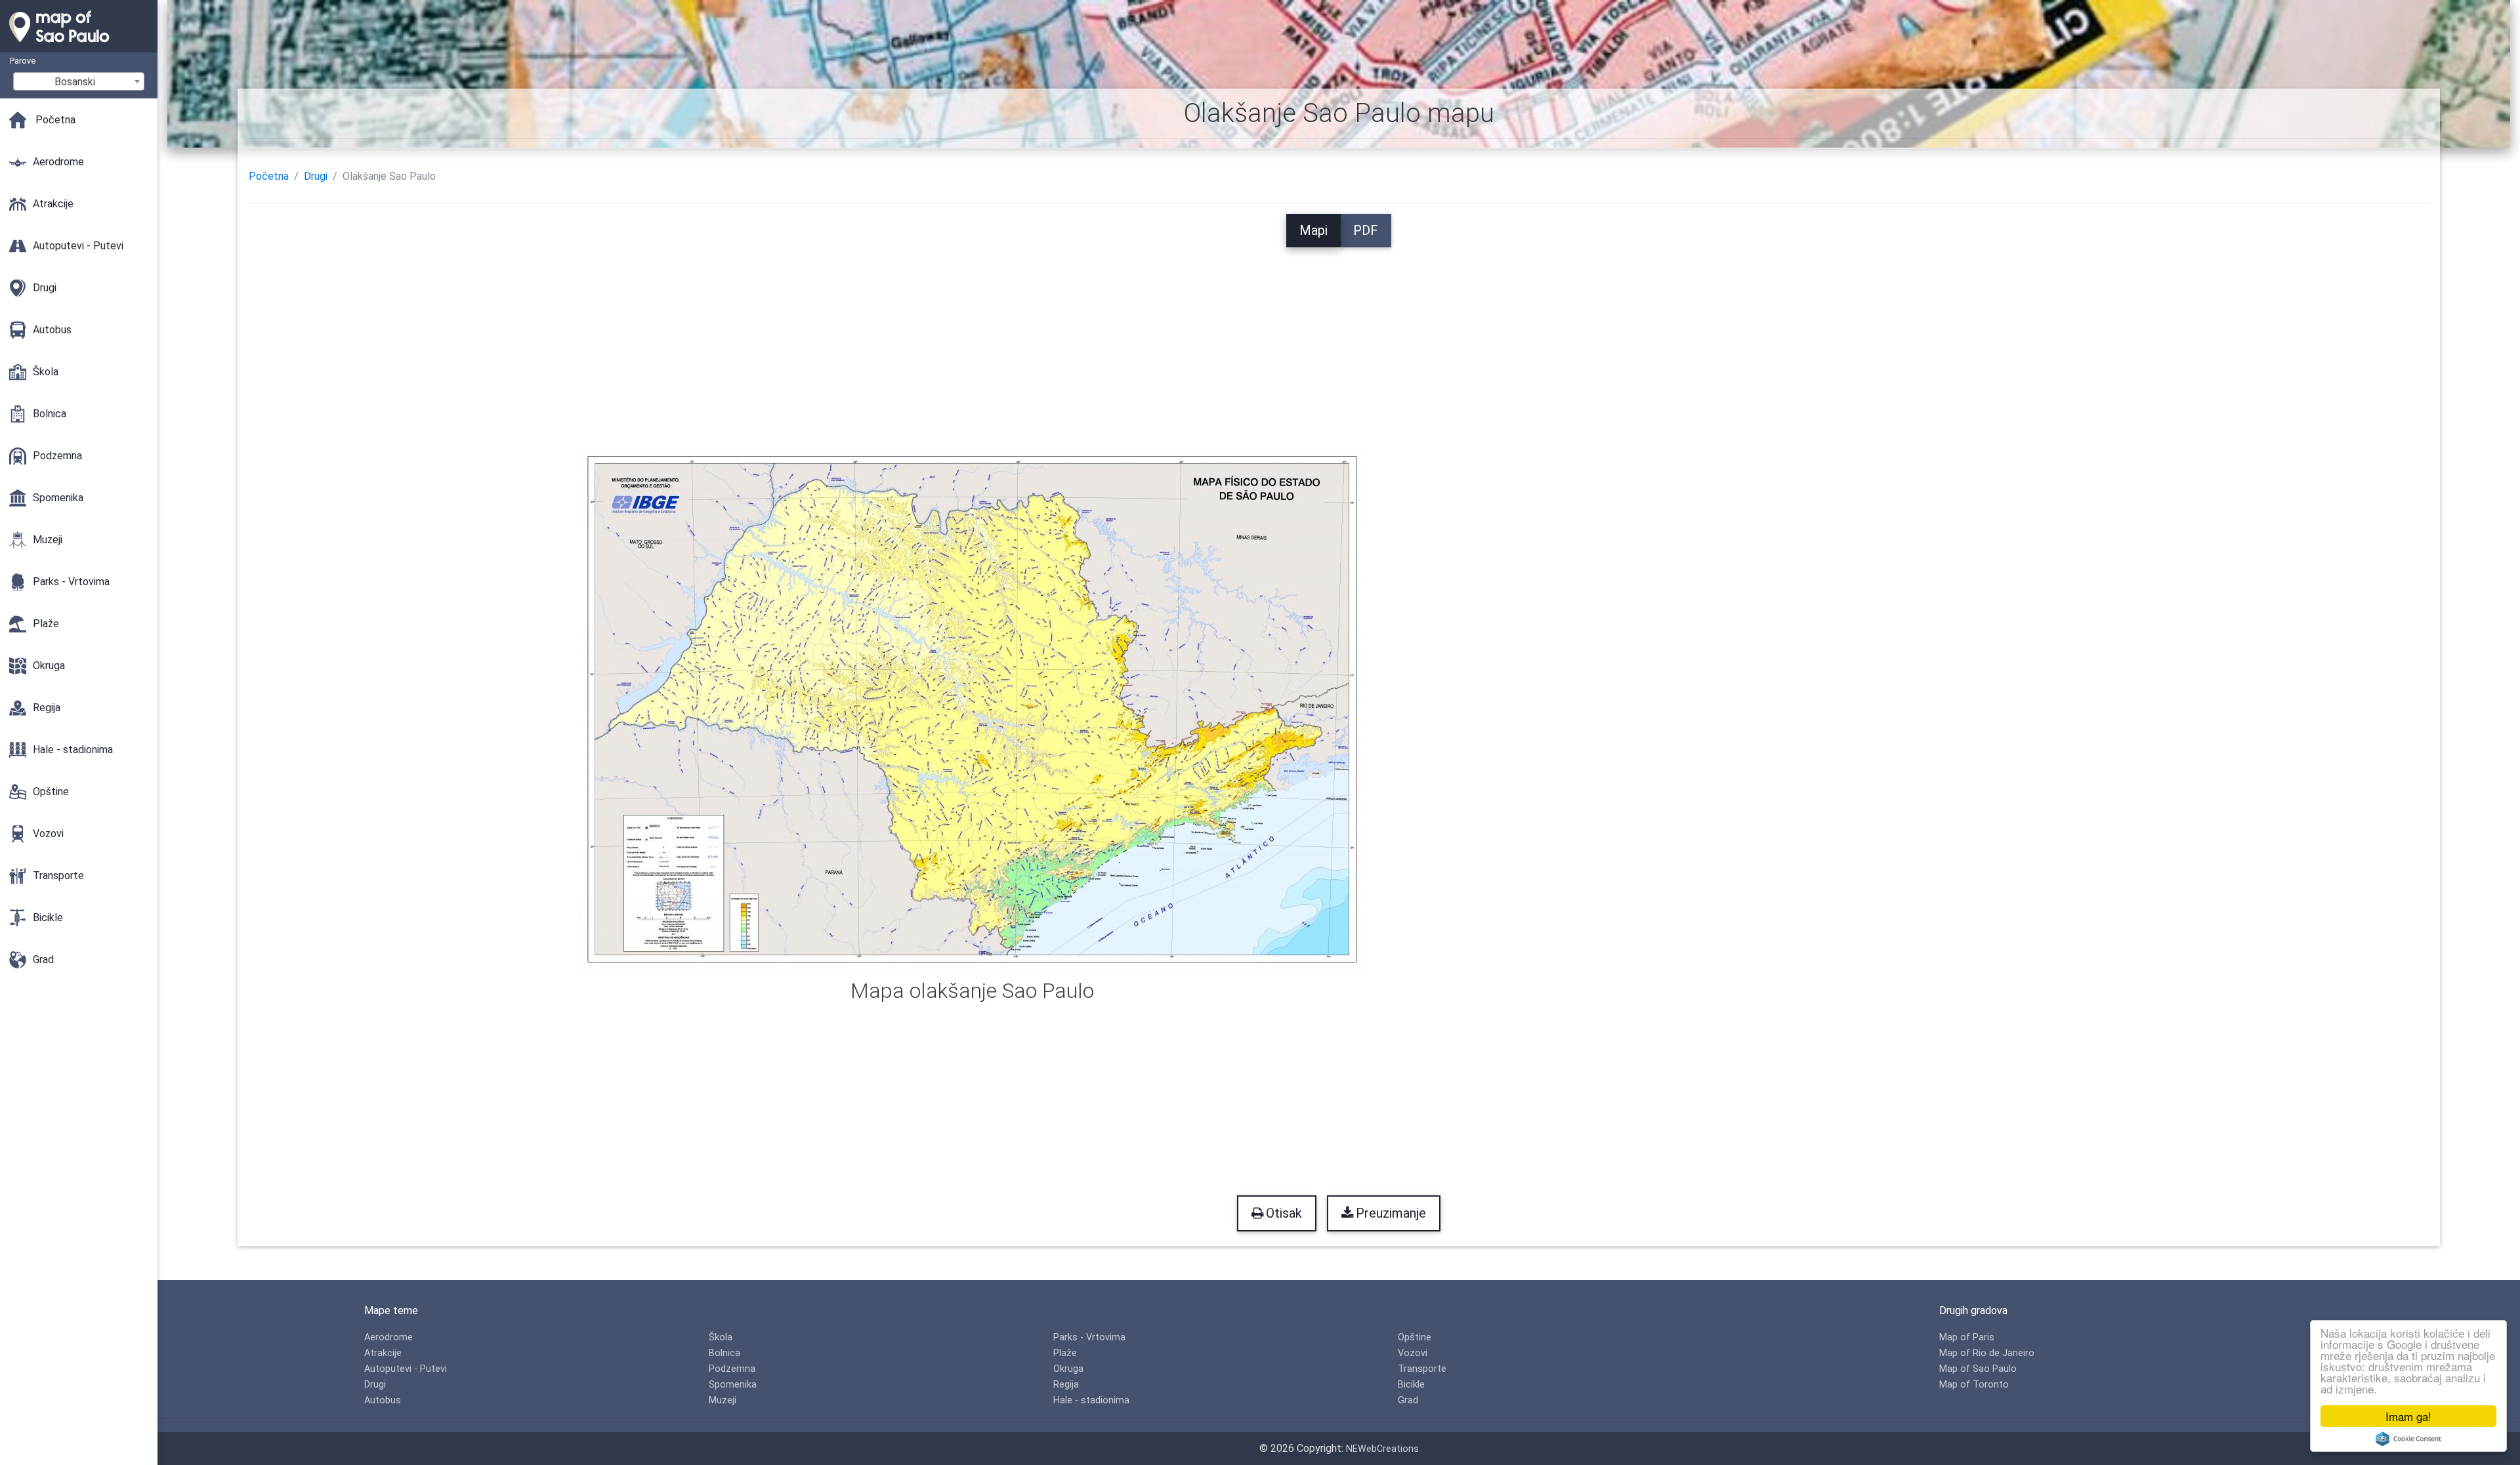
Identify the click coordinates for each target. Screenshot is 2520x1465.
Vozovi (1413, 1353)
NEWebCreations (1382, 1449)
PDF (1366, 230)
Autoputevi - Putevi (406, 1369)
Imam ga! (2408, 1416)
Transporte (1422, 1369)
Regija (1066, 1385)
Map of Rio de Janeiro (1987, 1353)
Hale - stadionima (1091, 1400)
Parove (23, 61)
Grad (1408, 1400)
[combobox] (79, 81)
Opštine (1415, 1337)
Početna (269, 176)
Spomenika (733, 1385)
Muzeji (723, 1400)
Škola (721, 1337)
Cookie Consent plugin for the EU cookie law (2408, 1439)
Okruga (1068, 1369)
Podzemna (732, 1369)
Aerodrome (388, 1337)
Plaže (1065, 1353)
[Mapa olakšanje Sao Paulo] (972, 711)
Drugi (316, 176)
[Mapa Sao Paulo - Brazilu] (79, 46)
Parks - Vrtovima (1089, 1337)
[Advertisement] (1339, 339)
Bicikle (1411, 1385)
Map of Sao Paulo (1978, 1369)
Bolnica (724, 1353)
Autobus (383, 1400)
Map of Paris (1967, 1337)
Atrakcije (383, 1353)
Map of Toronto (1974, 1385)
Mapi (1313, 230)
